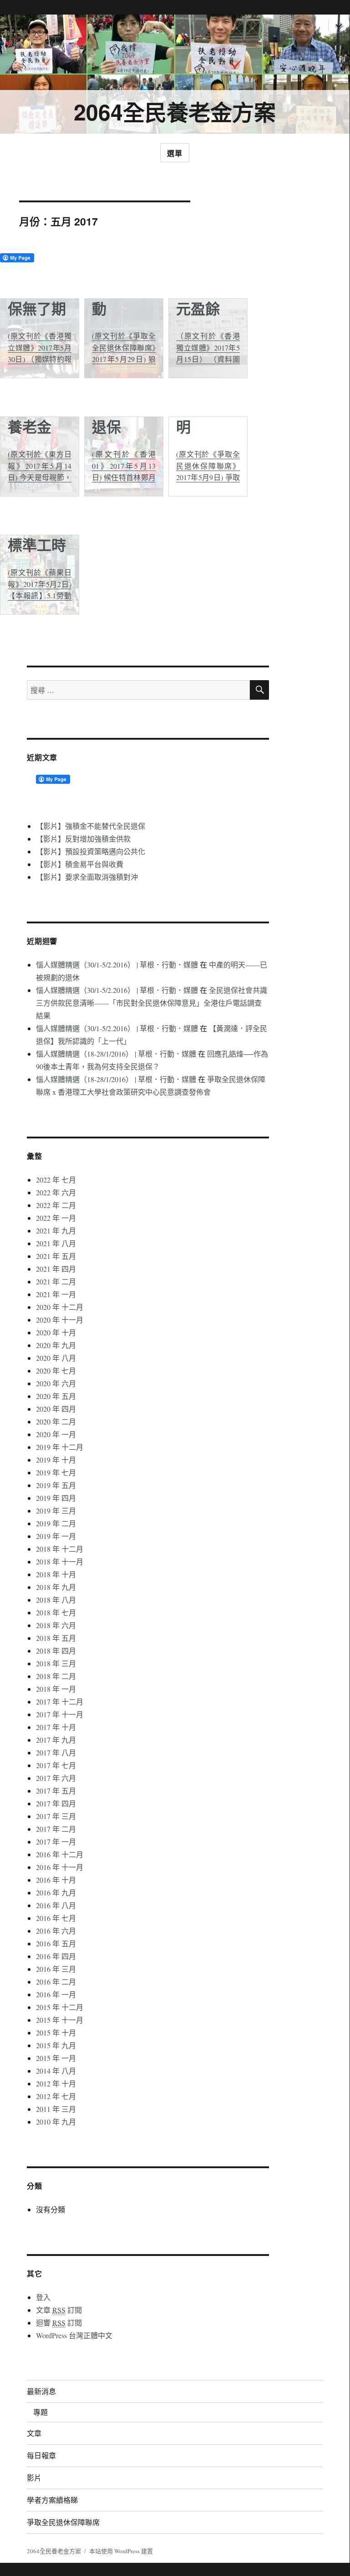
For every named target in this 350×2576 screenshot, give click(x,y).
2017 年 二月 (56, 1829)
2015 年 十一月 (60, 2020)
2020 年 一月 (56, 1434)
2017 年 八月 (56, 1752)
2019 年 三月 (56, 1511)
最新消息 (41, 2391)
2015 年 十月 (56, 2032)
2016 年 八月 (56, 1905)
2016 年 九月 (56, 1892)
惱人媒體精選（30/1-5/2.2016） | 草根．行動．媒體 (117, 965)
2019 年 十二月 (60, 1447)
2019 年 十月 (56, 1460)
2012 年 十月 (56, 2083)
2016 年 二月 (56, 1982)
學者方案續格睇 (52, 2500)
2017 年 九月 (56, 1740)
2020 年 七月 (56, 1371)
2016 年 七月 (56, 1918)
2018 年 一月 (56, 1689)
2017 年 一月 (56, 1842)
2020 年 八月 (56, 1358)
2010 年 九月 (56, 2122)
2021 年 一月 (56, 1294)
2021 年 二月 (56, 1281)
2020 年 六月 (56, 1383)
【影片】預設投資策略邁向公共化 (91, 851)
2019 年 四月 (56, 1498)
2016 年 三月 (56, 1969)
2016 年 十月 (56, 1880)
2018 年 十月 (56, 1574)
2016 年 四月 (56, 1956)
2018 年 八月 (56, 1600)
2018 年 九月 (56, 1587)
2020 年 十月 (56, 1332)
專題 (41, 2412)
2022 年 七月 (56, 1180)
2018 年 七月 (56, 1612)
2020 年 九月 (56, 1345)
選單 (175, 153)
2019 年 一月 (56, 1536)
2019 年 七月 (56, 1472)
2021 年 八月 (56, 1243)
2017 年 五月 (56, 1791)
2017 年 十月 (56, 1727)
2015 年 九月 (56, 2045)
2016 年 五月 (56, 1943)
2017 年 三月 (56, 1816)
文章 (34, 2433)
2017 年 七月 (56, 1765)
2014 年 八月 (56, 2071)
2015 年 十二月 (60, 2007)
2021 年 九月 (56, 1230)
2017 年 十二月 (60, 1701)
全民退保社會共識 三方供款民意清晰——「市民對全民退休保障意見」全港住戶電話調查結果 (152, 1003)
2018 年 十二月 (60, 1549)
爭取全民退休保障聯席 (63, 2522)
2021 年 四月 (56, 1269)
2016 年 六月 (56, 1931)
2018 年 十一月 (60, 1561)
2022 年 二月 (56, 1205)
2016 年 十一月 (60, 1867)
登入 (43, 2297)
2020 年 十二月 (60, 1307)
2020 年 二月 (56, 1421)
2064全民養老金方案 (175, 112)
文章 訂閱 (59, 2310)
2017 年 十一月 (60, 1714)
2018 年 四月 (56, 1651)
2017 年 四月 (56, 1803)
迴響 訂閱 (59, 2323)
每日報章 (41, 2455)
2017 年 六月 (56, 1778)
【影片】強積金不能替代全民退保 (91, 826)
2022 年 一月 (56, 1218)
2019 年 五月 (56, 1485)
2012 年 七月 (56, 2096)
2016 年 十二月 (60, 1854)
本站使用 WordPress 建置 (121, 2551)
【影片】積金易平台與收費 (80, 864)
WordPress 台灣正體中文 (74, 2335)
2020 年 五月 (56, 1396)
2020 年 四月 (56, 1409)
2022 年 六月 (56, 1192)
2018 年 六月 (56, 1625)
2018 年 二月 (56, 1676)
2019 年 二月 (56, 1523)
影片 (34, 2478)
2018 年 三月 (56, 1663)
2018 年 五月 (56, 1638)
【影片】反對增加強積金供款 (83, 839)
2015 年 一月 (56, 2058)
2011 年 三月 (56, 2109)
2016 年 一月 (56, 1994)
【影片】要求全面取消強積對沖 (87, 877)
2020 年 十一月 (60, 1320)
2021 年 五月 (56, 1256)
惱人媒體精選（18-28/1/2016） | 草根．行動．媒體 (116, 1054)
